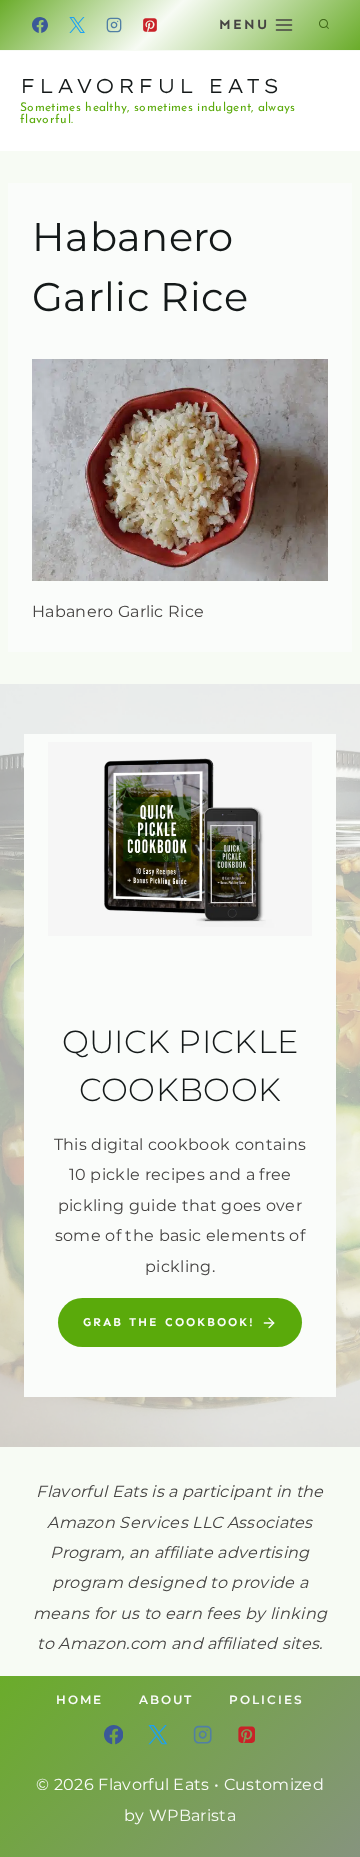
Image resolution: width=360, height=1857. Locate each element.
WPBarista (192, 1815)
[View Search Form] (324, 25)
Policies (266, 1699)
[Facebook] (40, 25)
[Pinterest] (150, 25)
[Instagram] (114, 25)
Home (79, 1699)
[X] (77, 25)
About (166, 1699)
